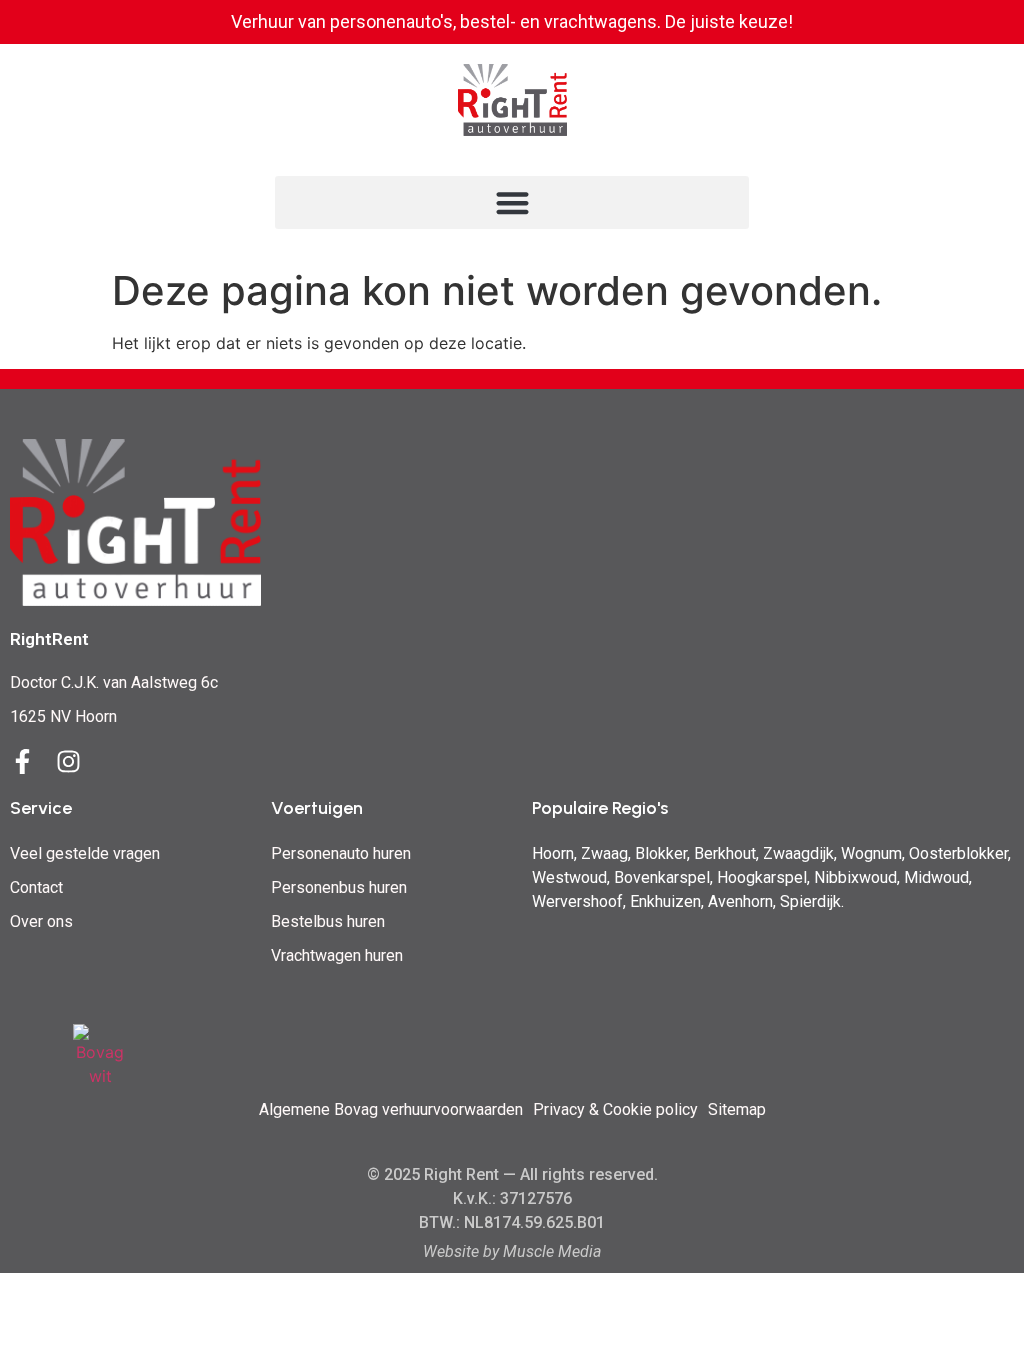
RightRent (49, 639)
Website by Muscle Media (512, 1251)
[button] (512, 202)
